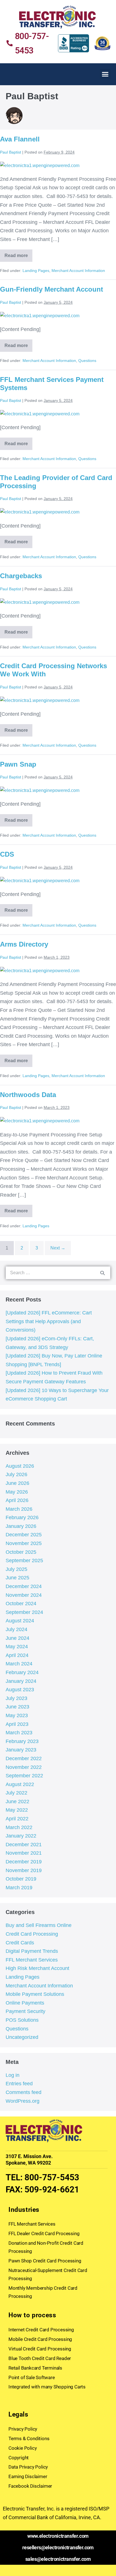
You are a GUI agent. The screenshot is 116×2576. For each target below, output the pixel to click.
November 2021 (24, 1853)
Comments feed (24, 2092)
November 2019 (24, 1870)
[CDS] (40, 880)
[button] (105, 74)
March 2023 (19, 1733)
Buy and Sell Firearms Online (39, 1925)
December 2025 (24, 1535)
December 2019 (24, 1862)
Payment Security (25, 2011)
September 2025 (24, 1561)
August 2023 (20, 1690)
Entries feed (19, 2084)
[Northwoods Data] (40, 1121)
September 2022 (24, 1776)
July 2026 (16, 1474)
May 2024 (17, 1647)
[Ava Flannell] (40, 165)
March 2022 (19, 1827)
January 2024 (21, 1681)
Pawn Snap (18, 764)
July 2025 (16, 1569)
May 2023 (17, 1715)
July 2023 (16, 1698)
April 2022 (17, 1819)
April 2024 (17, 1655)
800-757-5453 (52, 2177)
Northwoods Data (28, 1095)
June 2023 (17, 1707)
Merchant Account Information (78, 271)
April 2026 (17, 1500)
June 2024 (17, 1638)
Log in (13, 2075)
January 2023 (21, 1750)
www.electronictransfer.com (58, 2536)
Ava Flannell (20, 139)
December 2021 (24, 1845)
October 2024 (21, 1604)
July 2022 (16, 1793)
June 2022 (17, 1802)
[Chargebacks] (40, 602)
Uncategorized (22, 2037)
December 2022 (24, 1758)
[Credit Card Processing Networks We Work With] (40, 700)
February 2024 (22, 1672)
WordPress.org (23, 2101)
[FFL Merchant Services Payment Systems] (40, 414)
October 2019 (21, 1879)
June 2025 (17, 1578)
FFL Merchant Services (32, 1960)
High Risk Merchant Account (37, 1968)
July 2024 (16, 1629)
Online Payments (25, 2003)
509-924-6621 (52, 2189)
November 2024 (24, 1595)
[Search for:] (58, 1273)
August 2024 (20, 1621)
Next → (58, 1248)
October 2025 (21, 1552)
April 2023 (17, 1724)
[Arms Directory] (40, 970)
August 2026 (20, 1466)
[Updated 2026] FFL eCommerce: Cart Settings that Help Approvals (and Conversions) (49, 1321)
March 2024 (19, 1664)
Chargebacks (21, 576)
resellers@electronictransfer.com (58, 2547)
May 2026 (17, 1492)
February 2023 (22, 1741)
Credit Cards (20, 1943)
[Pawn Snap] (40, 790)
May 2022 (17, 1810)
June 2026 (17, 1483)
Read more (18, 254)
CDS (7, 854)
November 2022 (24, 1767)
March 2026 (19, 1509)
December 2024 (24, 1586)
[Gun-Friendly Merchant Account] (40, 316)
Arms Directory (24, 944)
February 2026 (22, 1517)
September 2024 (24, 1612)
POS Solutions (22, 2020)
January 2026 (21, 1526)
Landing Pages (36, 271)
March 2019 (19, 1888)
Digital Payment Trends (32, 1951)
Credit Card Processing (32, 1934)
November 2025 (24, 1543)
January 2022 (21, 1836)
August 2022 (20, 1784)
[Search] (102, 1273)
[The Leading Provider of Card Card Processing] (40, 512)
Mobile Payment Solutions (35, 1994)
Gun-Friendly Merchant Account (52, 289)
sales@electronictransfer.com (58, 2559)
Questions (87, 361)
